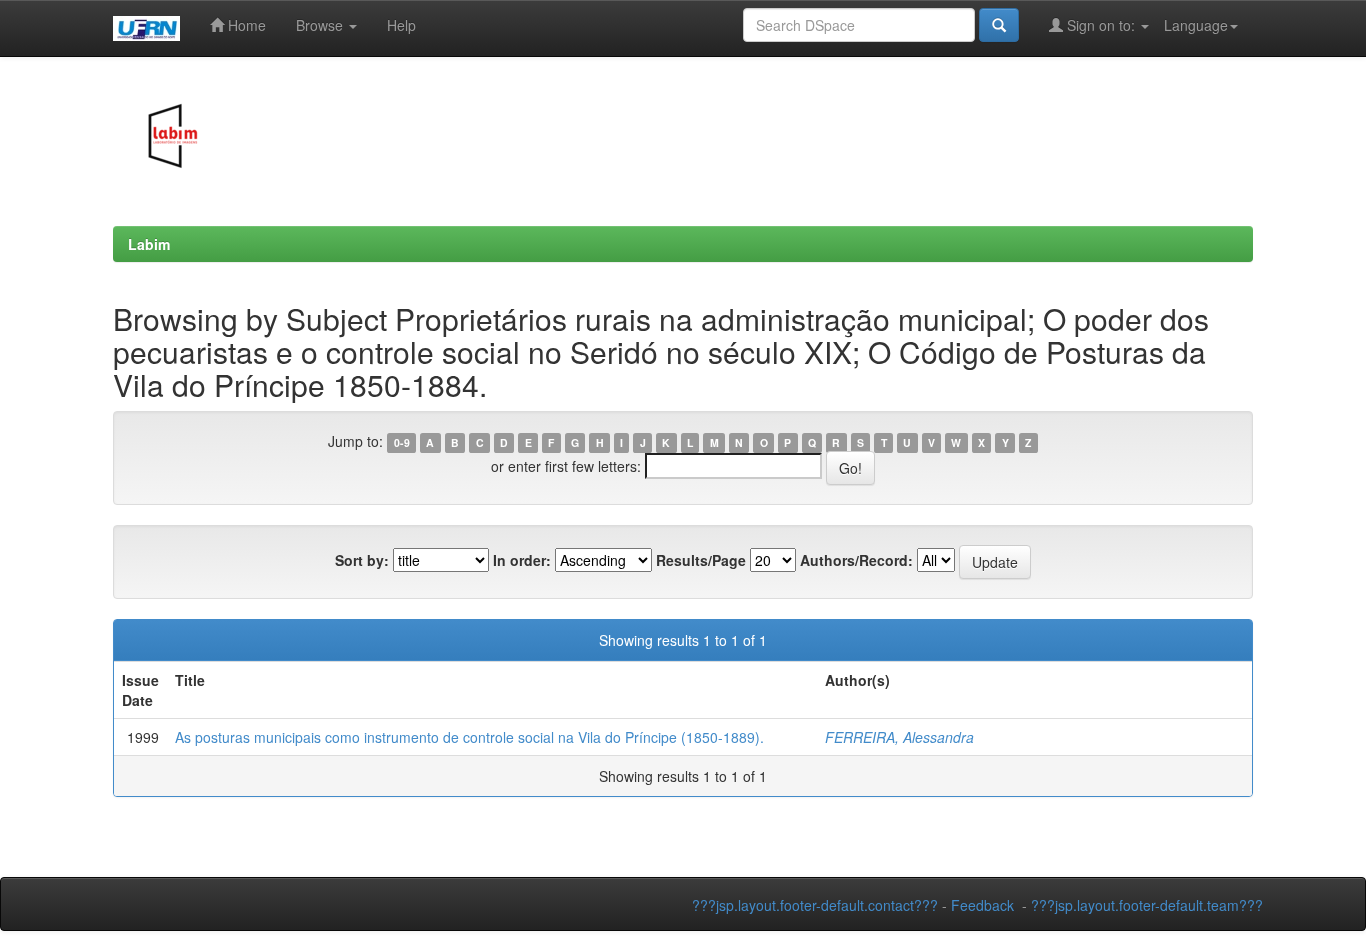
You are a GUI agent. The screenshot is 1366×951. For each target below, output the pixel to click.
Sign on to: (1101, 25)
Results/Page (701, 560)
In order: (522, 560)
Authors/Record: (856, 560)
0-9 (402, 442)
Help (401, 25)
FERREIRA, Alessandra (899, 737)
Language (1196, 25)
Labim (149, 244)
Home (245, 25)
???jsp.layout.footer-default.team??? (1147, 905)
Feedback (982, 905)
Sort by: (362, 560)
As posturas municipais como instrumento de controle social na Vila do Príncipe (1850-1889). (469, 737)
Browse (321, 25)
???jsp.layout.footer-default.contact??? (815, 905)
